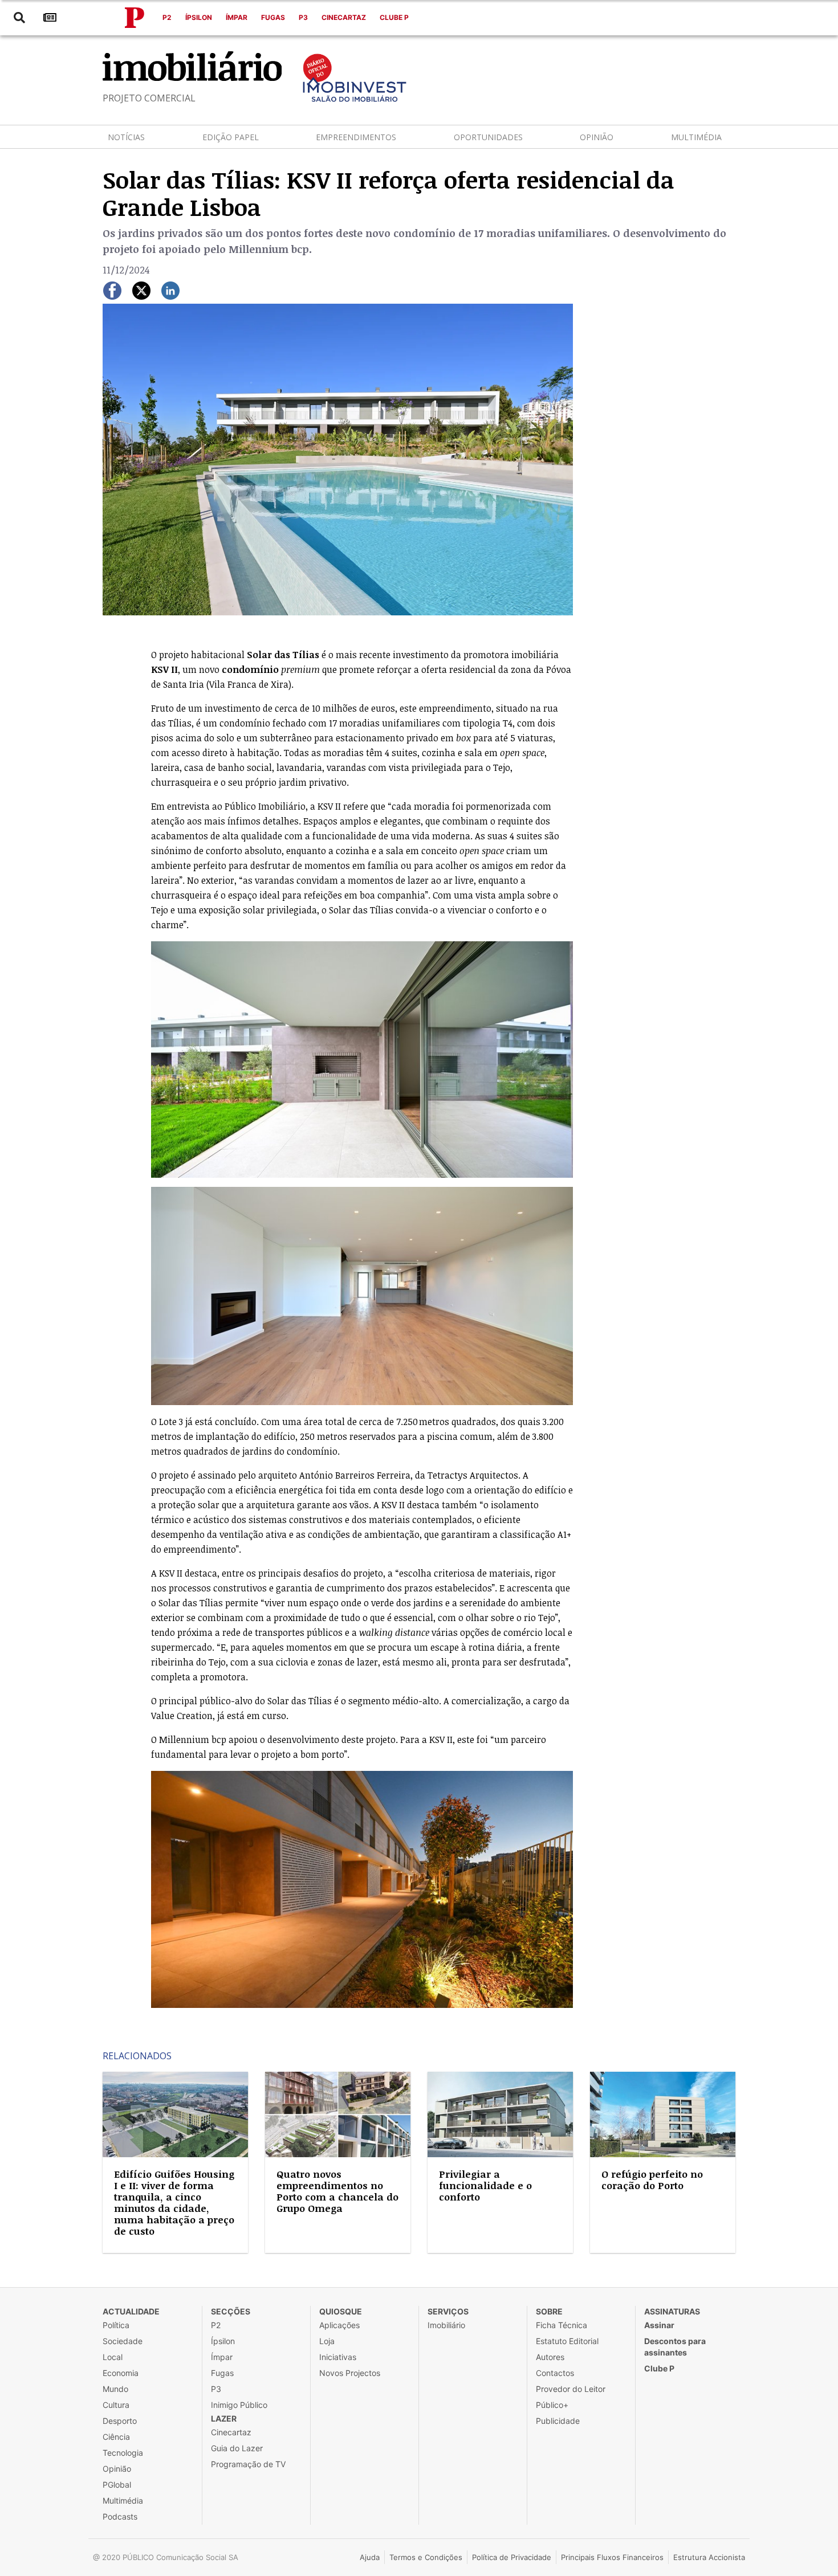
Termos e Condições (426, 2557)
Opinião (597, 137)
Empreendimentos (356, 137)
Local (113, 2357)
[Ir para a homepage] (135, 18)
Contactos (555, 2373)
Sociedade (123, 2341)
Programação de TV (248, 2464)
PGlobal (117, 2485)
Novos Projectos (350, 2373)
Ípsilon (199, 17)
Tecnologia (123, 2453)
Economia (121, 2373)
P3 (303, 17)
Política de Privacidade (512, 2557)
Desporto (120, 2421)
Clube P (394, 17)
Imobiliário (446, 2325)
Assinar (659, 2325)
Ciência (116, 2437)
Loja (327, 2341)
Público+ (552, 2405)
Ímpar (237, 17)
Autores (550, 2357)
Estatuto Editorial (567, 2341)
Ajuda (370, 2557)
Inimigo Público (239, 2405)
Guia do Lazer (237, 2448)
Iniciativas (338, 2357)
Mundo (115, 2389)
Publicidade (558, 2421)
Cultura (116, 2405)
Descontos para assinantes (675, 2347)
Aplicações (339, 2325)
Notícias (126, 137)
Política (116, 2325)
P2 (167, 17)
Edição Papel (231, 137)
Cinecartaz (344, 17)
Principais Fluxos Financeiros (612, 2557)
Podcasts (120, 2516)
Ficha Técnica (562, 2325)
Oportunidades (488, 137)
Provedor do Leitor (571, 2389)
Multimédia (696, 137)
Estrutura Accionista (709, 2557)
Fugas (273, 17)
